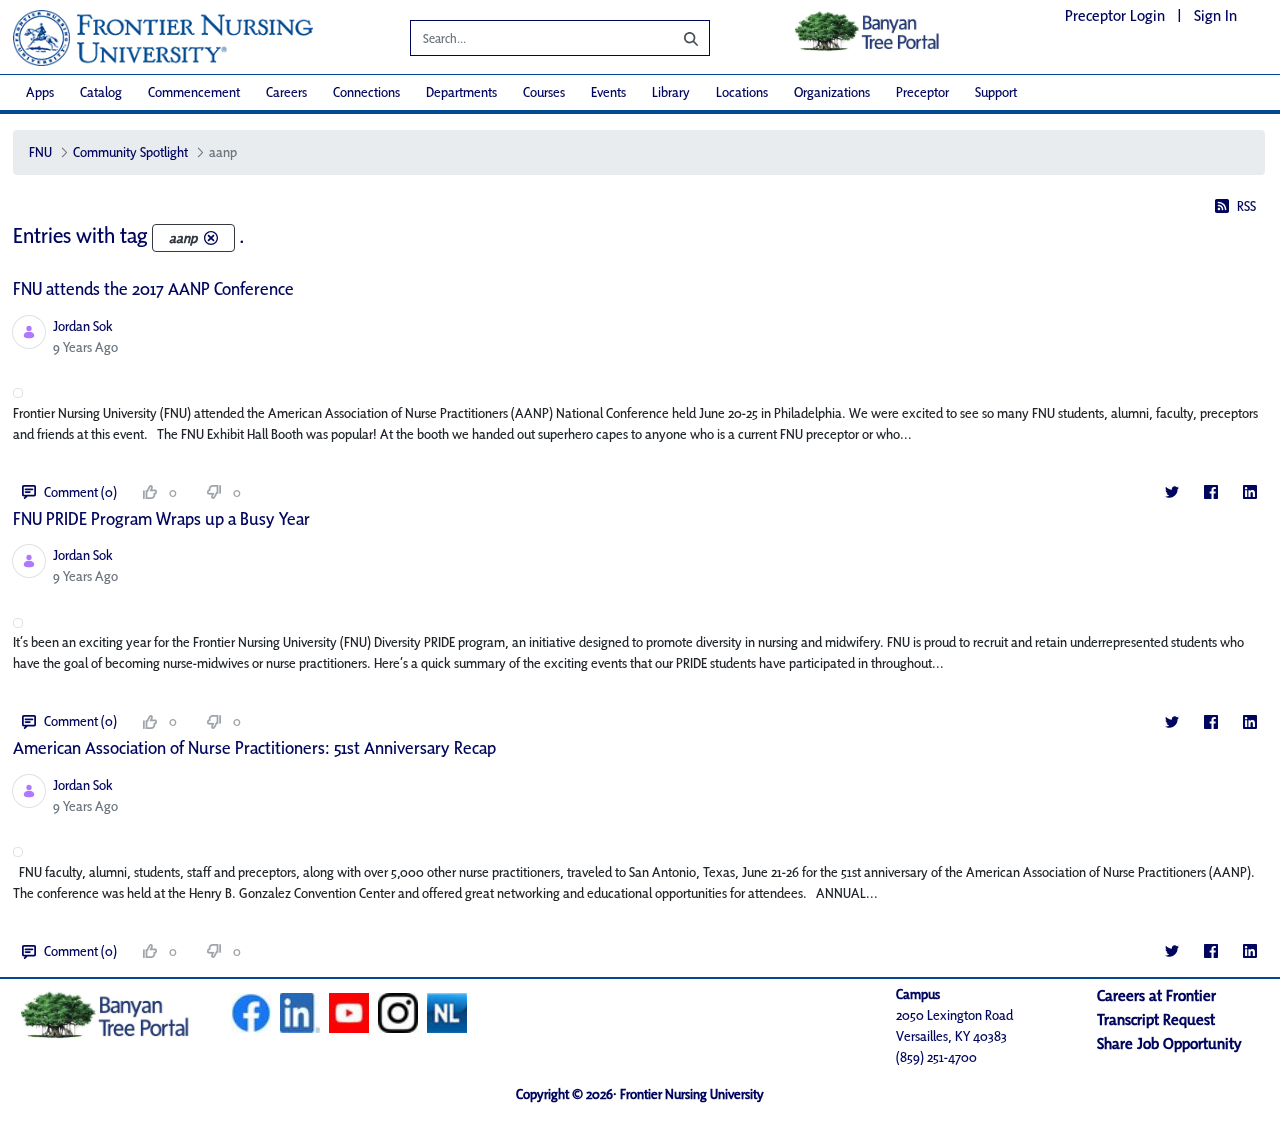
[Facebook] (1210, 492)
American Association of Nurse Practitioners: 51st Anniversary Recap (254, 747)
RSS (1246, 206)
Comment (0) (80, 492)
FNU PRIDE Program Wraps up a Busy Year (161, 518)
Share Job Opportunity (1169, 1043)
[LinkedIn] (1249, 492)
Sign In (1215, 15)
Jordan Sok (83, 326)
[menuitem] (40, 92)
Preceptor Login (1115, 15)
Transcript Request (1156, 1019)
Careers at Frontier (1156, 995)
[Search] (676, 38)
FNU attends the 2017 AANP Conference (153, 288)
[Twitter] (1171, 492)
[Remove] (211, 238)
